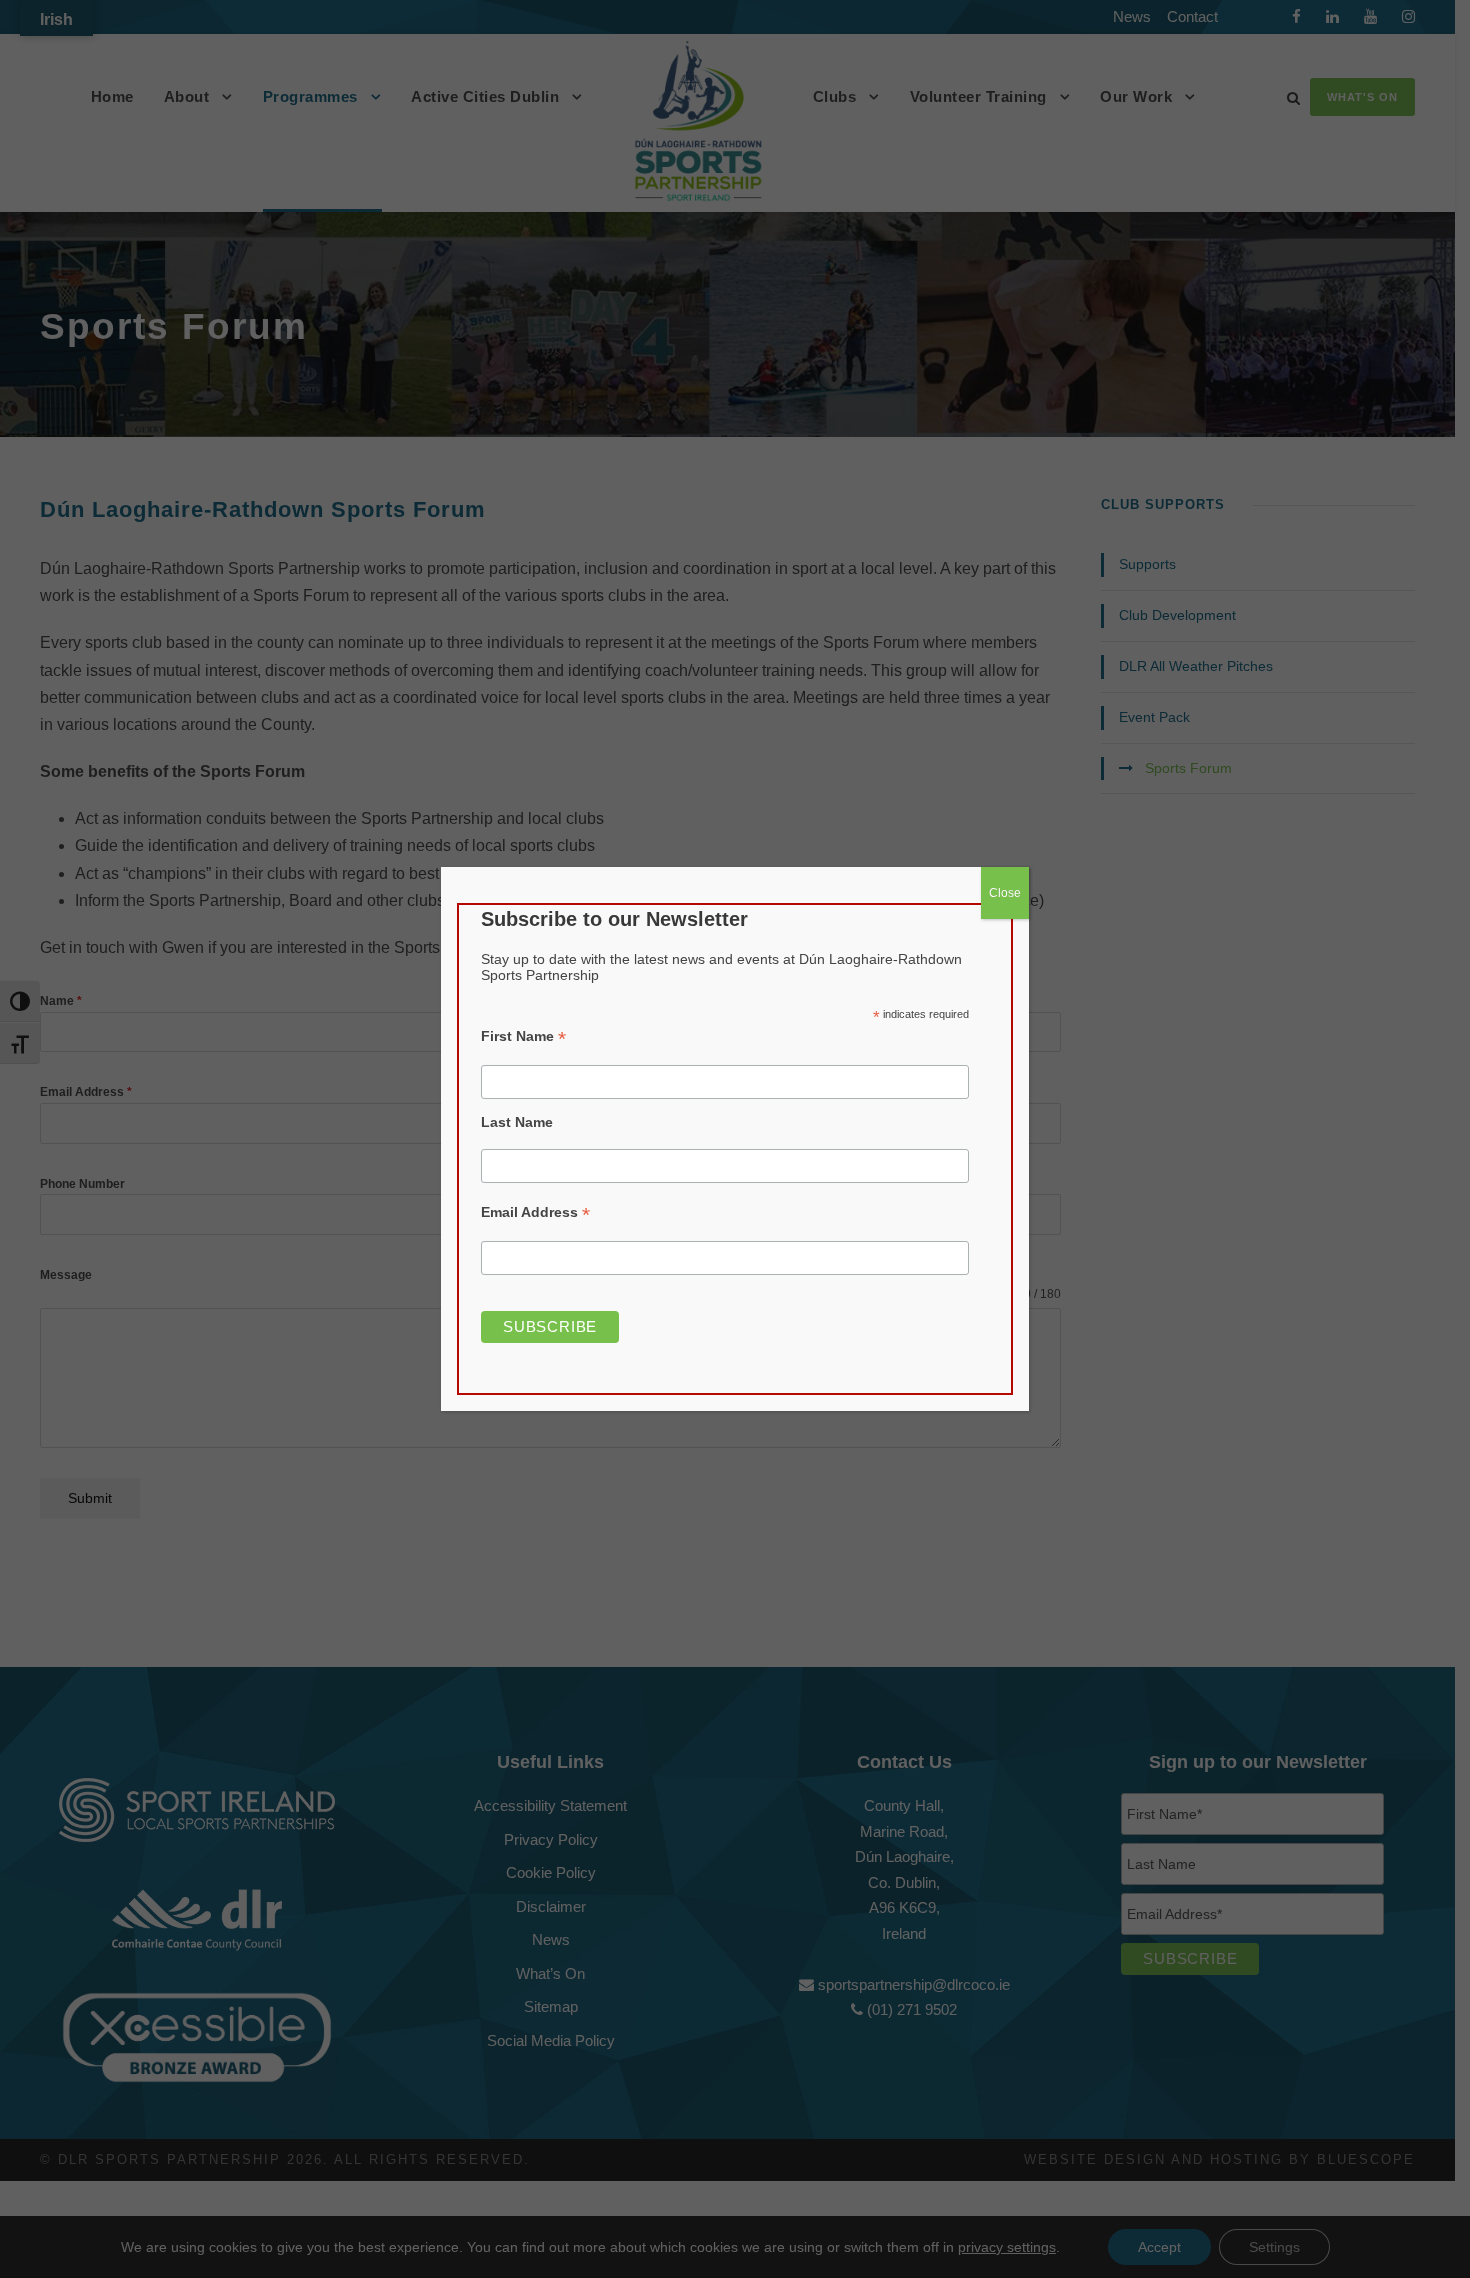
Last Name (517, 1122)
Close (1005, 893)
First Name (523, 1036)
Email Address (535, 1212)
